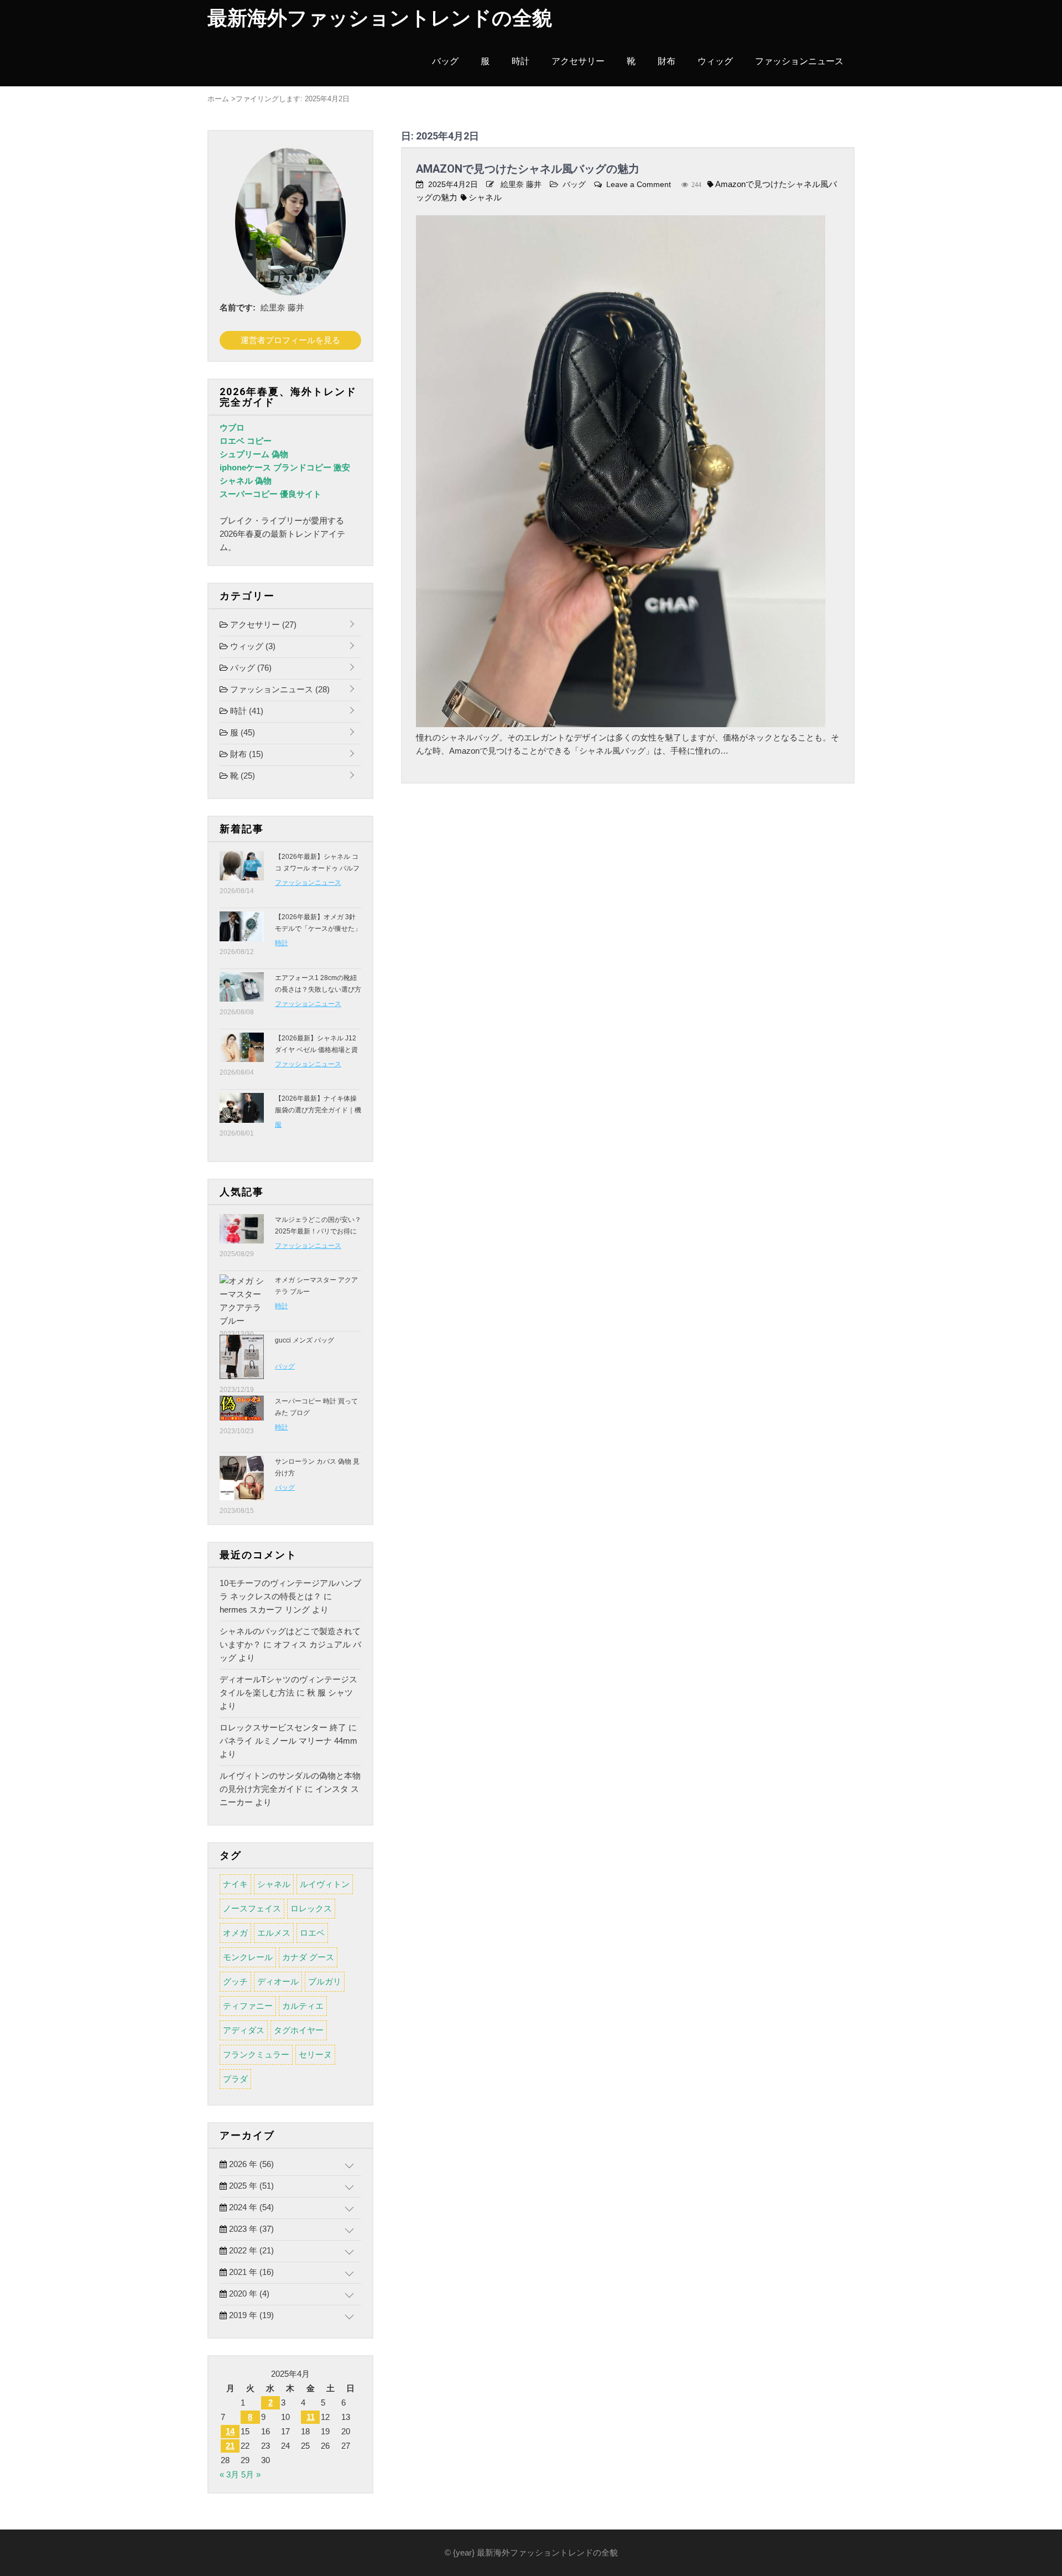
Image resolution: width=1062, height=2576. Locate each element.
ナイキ (235, 1884)
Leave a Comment (639, 184)
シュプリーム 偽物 (254, 454)
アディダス (244, 2030)
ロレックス (311, 1908)
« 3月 (229, 2474)
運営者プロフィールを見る (290, 340)
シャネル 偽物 (246, 481)
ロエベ (312, 1933)
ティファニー (248, 2006)
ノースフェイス (252, 1908)
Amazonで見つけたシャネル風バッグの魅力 (528, 169)
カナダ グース (308, 1957)
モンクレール (248, 1957)
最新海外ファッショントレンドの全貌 (380, 18)
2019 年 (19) (250, 2315)
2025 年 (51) (250, 2186)
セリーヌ (315, 2054)
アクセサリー (578, 61)
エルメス (274, 1933)
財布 (667, 61)
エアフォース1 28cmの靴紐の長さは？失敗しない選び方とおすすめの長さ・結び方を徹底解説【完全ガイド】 (318, 995)
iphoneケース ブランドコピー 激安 (285, 467)
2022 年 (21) (250, 2250)
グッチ (235, 1981)
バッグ (445, 61)
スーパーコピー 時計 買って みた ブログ (316, 1407)
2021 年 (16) (250, 2272)
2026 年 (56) (250, 2164)
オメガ (235, 1933)
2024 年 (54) (250, 2207)
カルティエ (303, 2006)
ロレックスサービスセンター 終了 (283, 1727)
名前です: (238, 307)
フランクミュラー (256, 2054)
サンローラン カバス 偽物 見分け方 (317, 1467)
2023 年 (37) (250, 2229)
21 (230, 2446)
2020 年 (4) (248, 2293)
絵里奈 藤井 (521, 184)
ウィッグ (715, 61)
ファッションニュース (799, 61)
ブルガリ (325, 1981)
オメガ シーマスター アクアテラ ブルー (316, 1286)
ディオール (278, 1981)
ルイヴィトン (325, 1884)
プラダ (235, 2079)
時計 (520, 61)
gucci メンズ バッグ (304, 1340)
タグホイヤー (299, 2030)
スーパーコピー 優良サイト (270, 494)
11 (311, 2417)
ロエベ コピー (246, 441)
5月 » (251, 2474)
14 (230, 2431)
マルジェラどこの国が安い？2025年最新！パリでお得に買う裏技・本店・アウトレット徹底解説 (318, 1237)
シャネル (485, 197)
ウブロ (232, 427)
